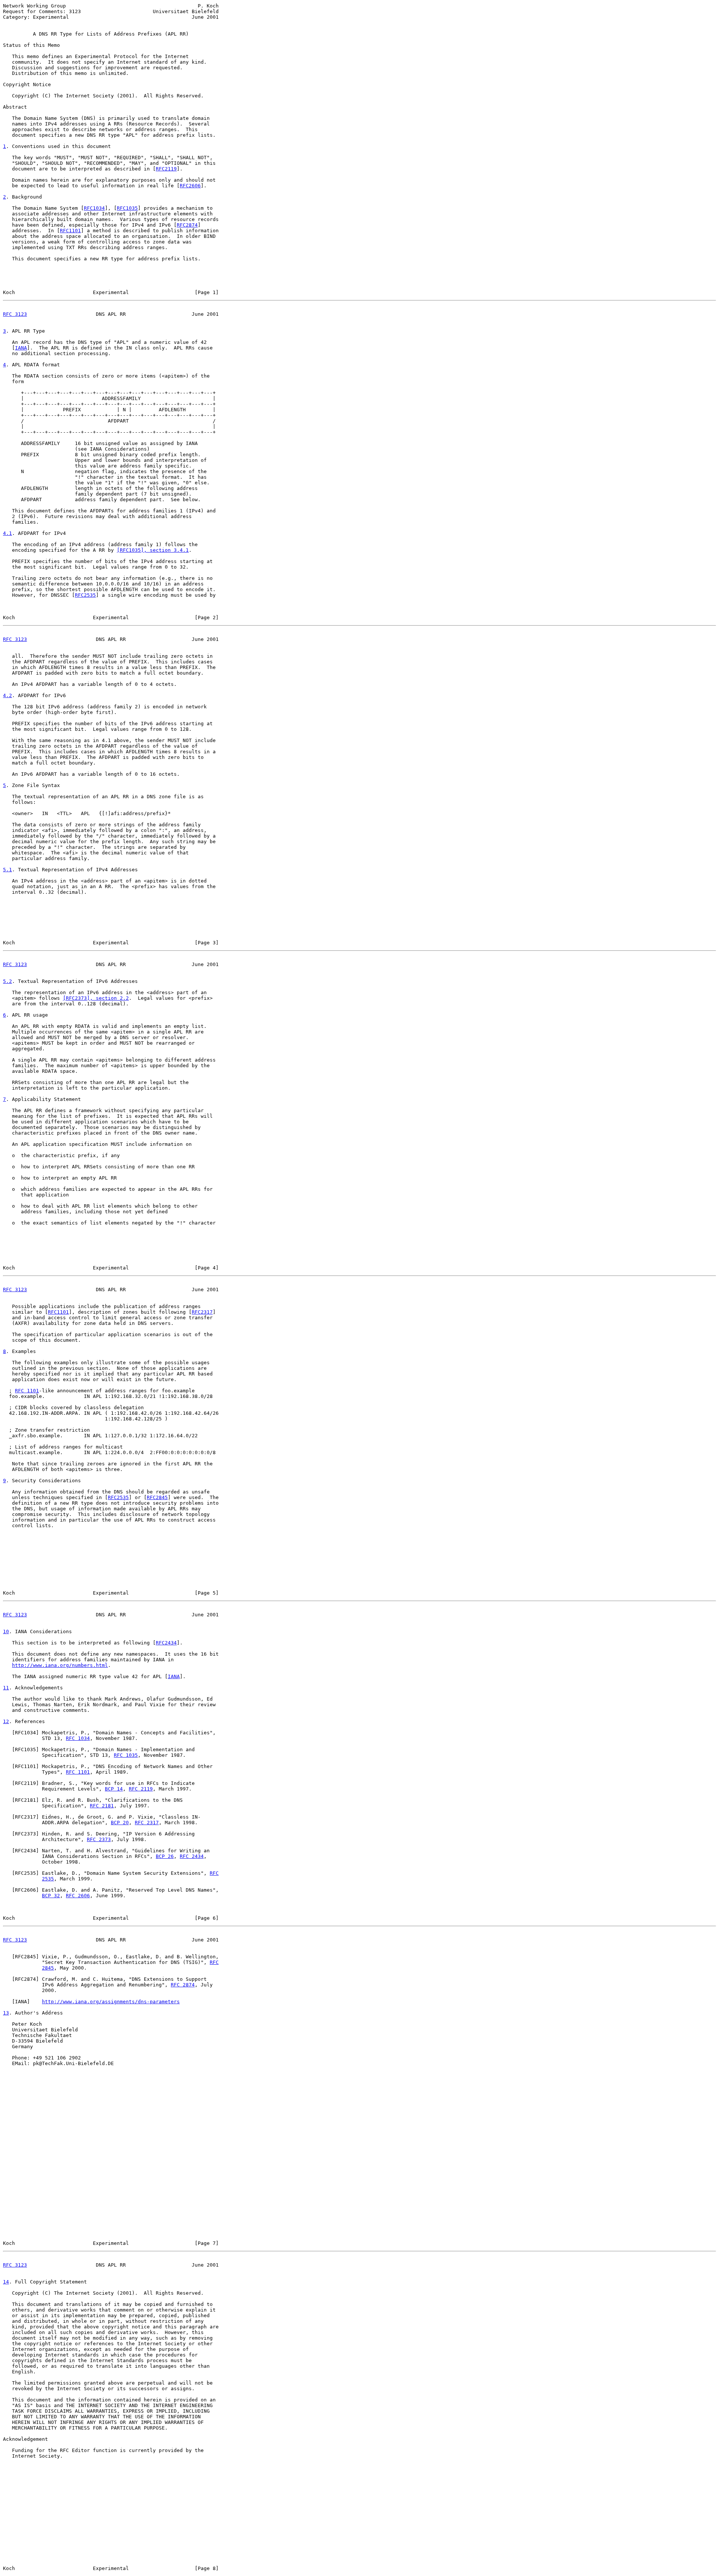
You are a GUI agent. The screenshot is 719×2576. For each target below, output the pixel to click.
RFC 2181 (102, 1806)
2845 (48, 1968)
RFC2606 (190, 186)
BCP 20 (120, 1823)
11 (6, 1688)
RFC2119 (166, 169)
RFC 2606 (78, 1896)
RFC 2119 (141, 1789)
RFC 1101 (27, 1391)
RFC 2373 (99, 1839)
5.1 (7, 870)
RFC (214, 1873)
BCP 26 (165, 1856)
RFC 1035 (126, 1755)
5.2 (7, 981)
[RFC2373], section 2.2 (96, 998)
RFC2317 (202, 1312)
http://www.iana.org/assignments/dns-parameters (111, 2002)
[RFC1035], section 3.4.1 (153, 550)
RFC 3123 (15, 314)
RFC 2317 (147, 1823)
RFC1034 (94, 208)
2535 (48, 1879)
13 (6, 2013)
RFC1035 (127, 208)
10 (6, 1631)
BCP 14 (114, 1789)
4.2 (7, 695)
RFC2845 (157, 1497)
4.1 (7, 533)
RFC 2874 (183, 1985)
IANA (21, 348)
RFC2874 (187, 225)
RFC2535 (85, 595)
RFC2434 (166, 1643)
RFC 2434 (192, 1856)
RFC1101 (70, 231)
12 (6, 1721)
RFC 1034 (78, 1738)
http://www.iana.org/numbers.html (60, 1665)
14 (6, 2282)
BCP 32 (51, 1896)
